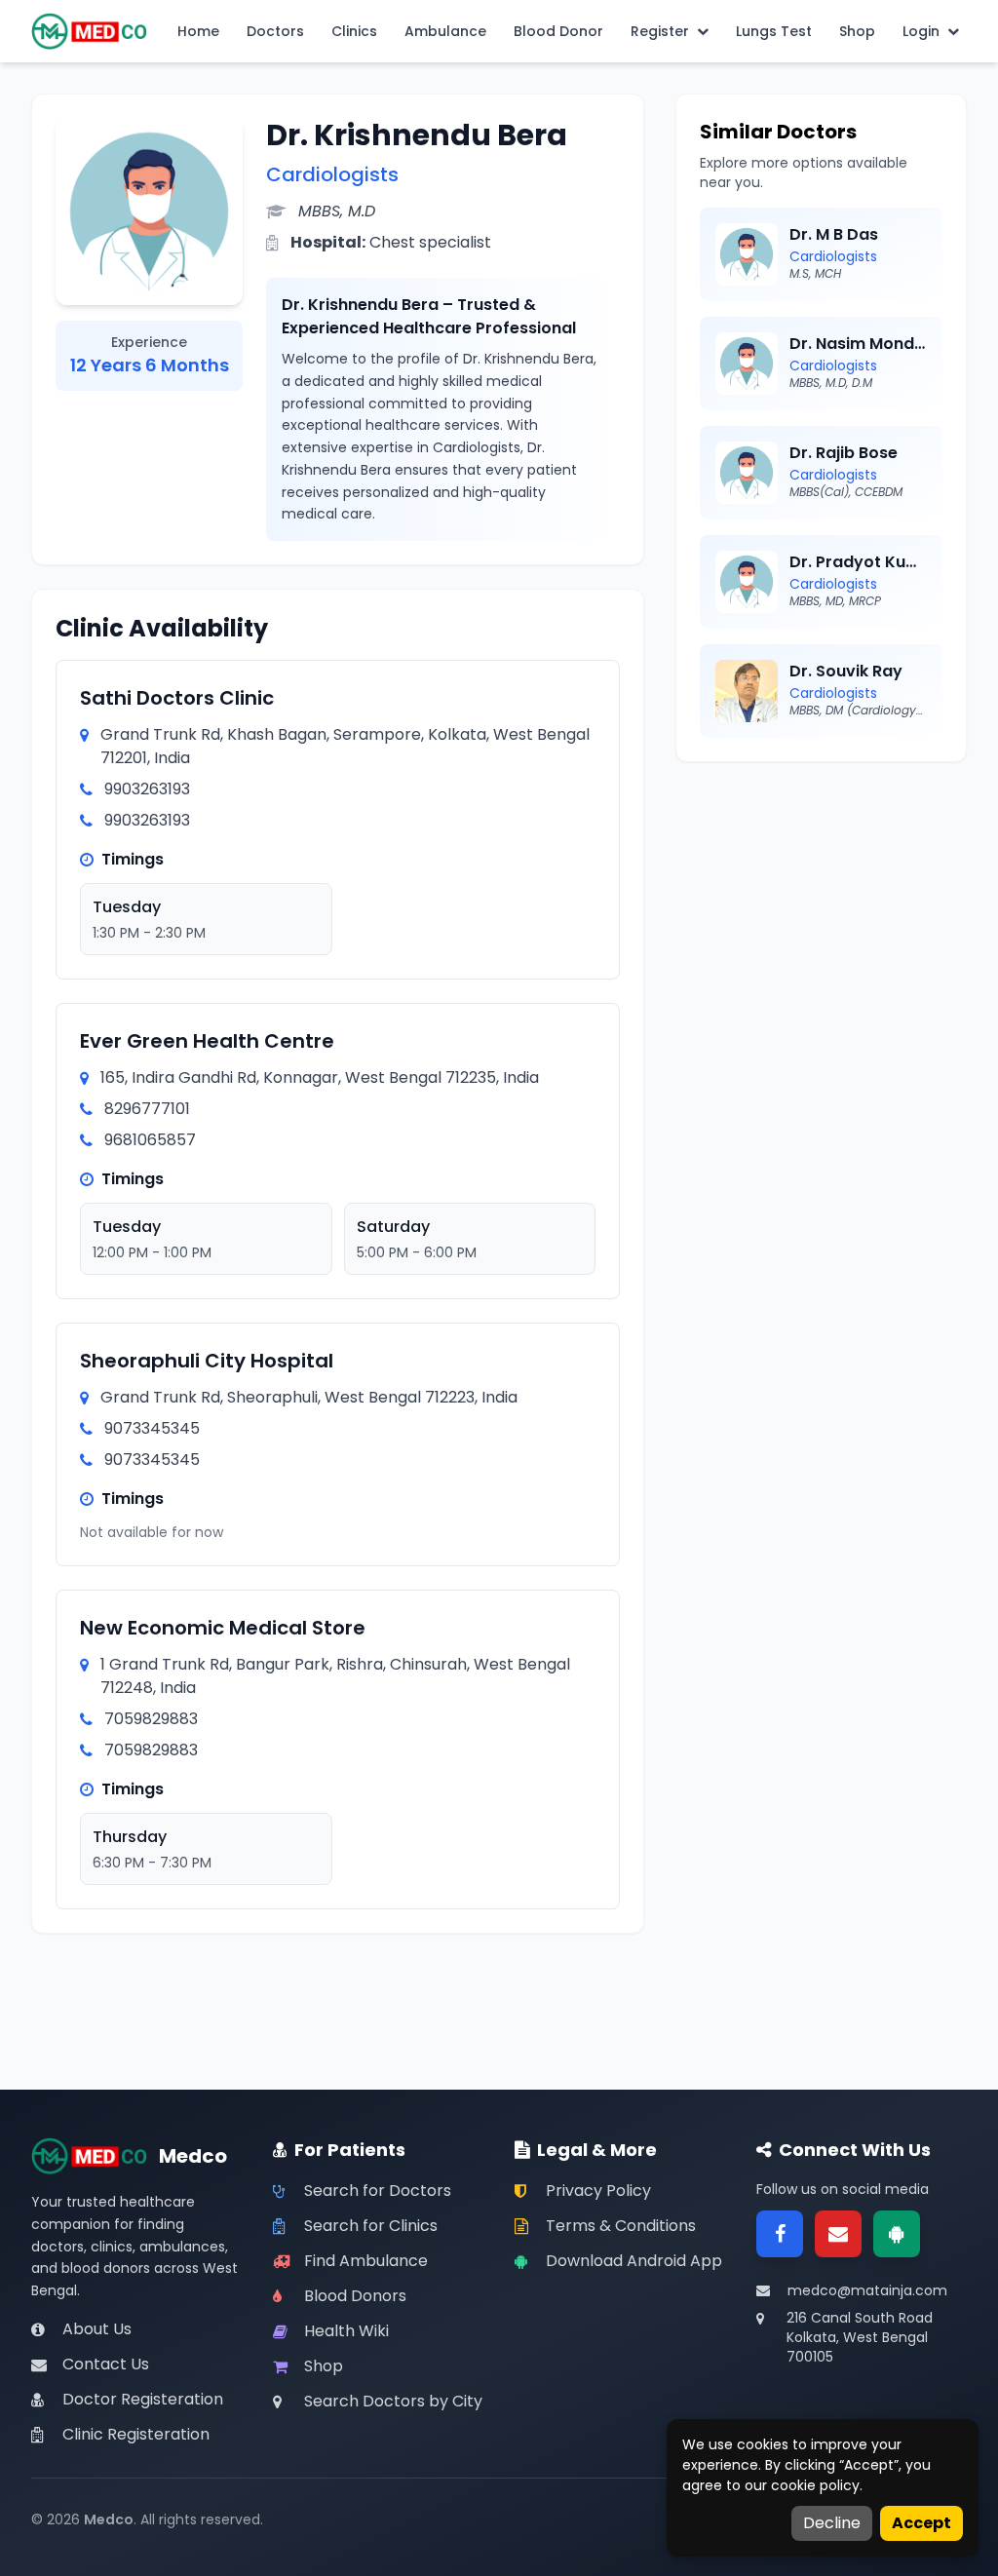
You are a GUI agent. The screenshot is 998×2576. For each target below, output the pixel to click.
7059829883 (151, 1719)
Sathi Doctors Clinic (177, 698)
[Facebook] (780, 2234)
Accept (921, 2523)
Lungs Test (774, 31)
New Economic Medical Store (223, 1628)
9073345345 (152, 1428)
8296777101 (147, 1109)
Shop (857, 31)
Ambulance (445, 31)
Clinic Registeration (136, 2434)
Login (921, 31)
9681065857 (150, 1140)
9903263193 (147, 789)
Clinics (354, 31)
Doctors (275, 31)
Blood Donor (558, 31)
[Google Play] (897, 2234)
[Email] (838, 2234)
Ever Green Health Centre (207, 1041)
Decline (832, 2523)
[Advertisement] (821, 907)
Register (660, 31)
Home (198, 31)
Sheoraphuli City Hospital (207, 1361)
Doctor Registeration (143, 2399)
